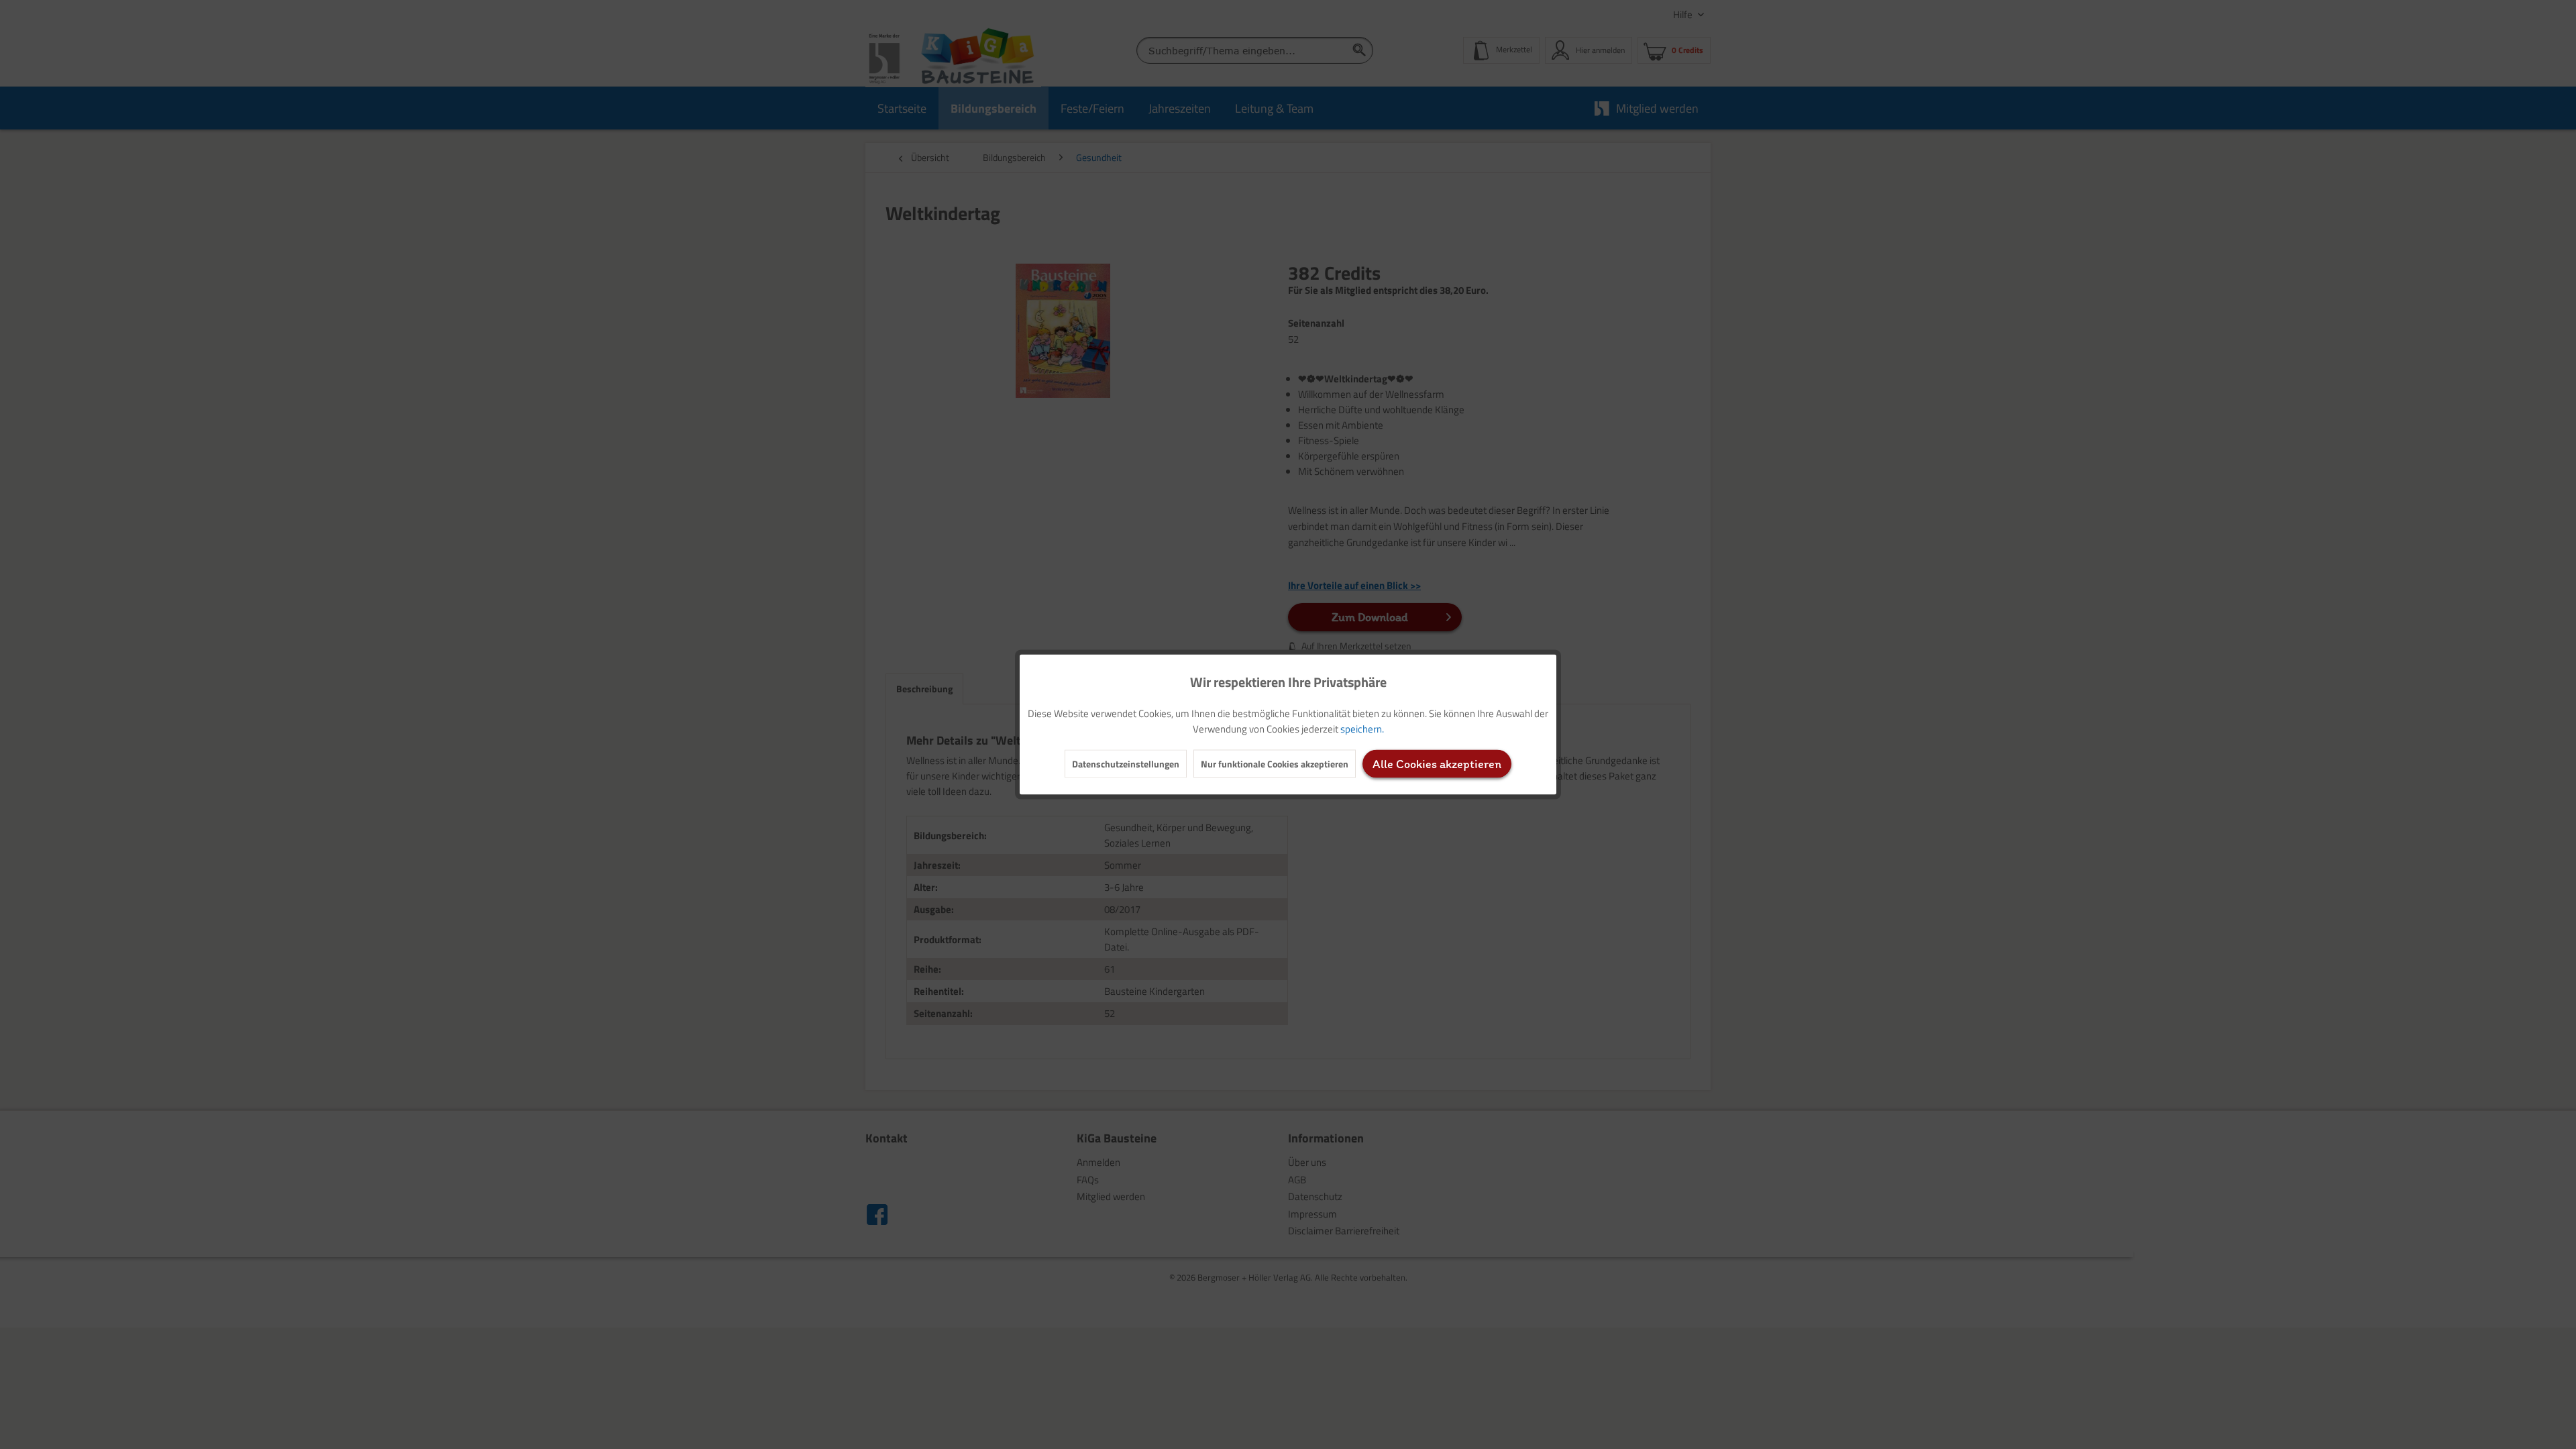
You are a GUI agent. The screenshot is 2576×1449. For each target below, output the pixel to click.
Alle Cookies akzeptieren (1437, 764)
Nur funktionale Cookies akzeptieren (1275, 764)
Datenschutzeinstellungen (1126, 764)
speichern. (1362, 729)
